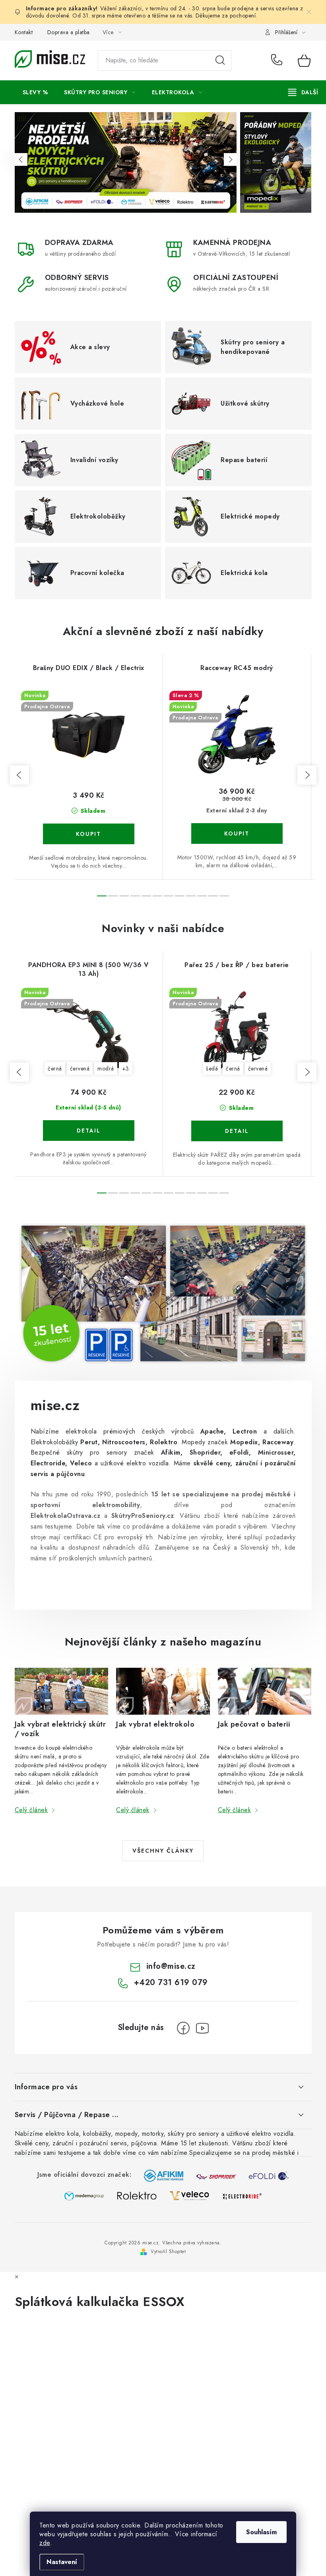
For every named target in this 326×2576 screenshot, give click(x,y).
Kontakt (24, 32)
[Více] (303, 92)
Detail (89, 1131)
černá (55, 1068)
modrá (106, 1068)
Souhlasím (261, 2532)
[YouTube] (202, 2028)
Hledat (220, 60)
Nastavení (62, 2562)
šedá (212, 1068)
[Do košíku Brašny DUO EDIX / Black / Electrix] (89, 834)
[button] (21, 159)
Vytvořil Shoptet (168, 2252)
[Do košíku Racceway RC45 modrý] (237, 833)
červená (80, 1068)
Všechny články (163, 1851)
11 (224, 896)
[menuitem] (35, 92)
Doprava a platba (69, 32)
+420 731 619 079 (278, 60)
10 (213, 896)
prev (19, 775)
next (307, 775)
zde (45, 2543)
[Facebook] (183, 2028)
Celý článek (31, 1810)
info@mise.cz (171, 1966)
